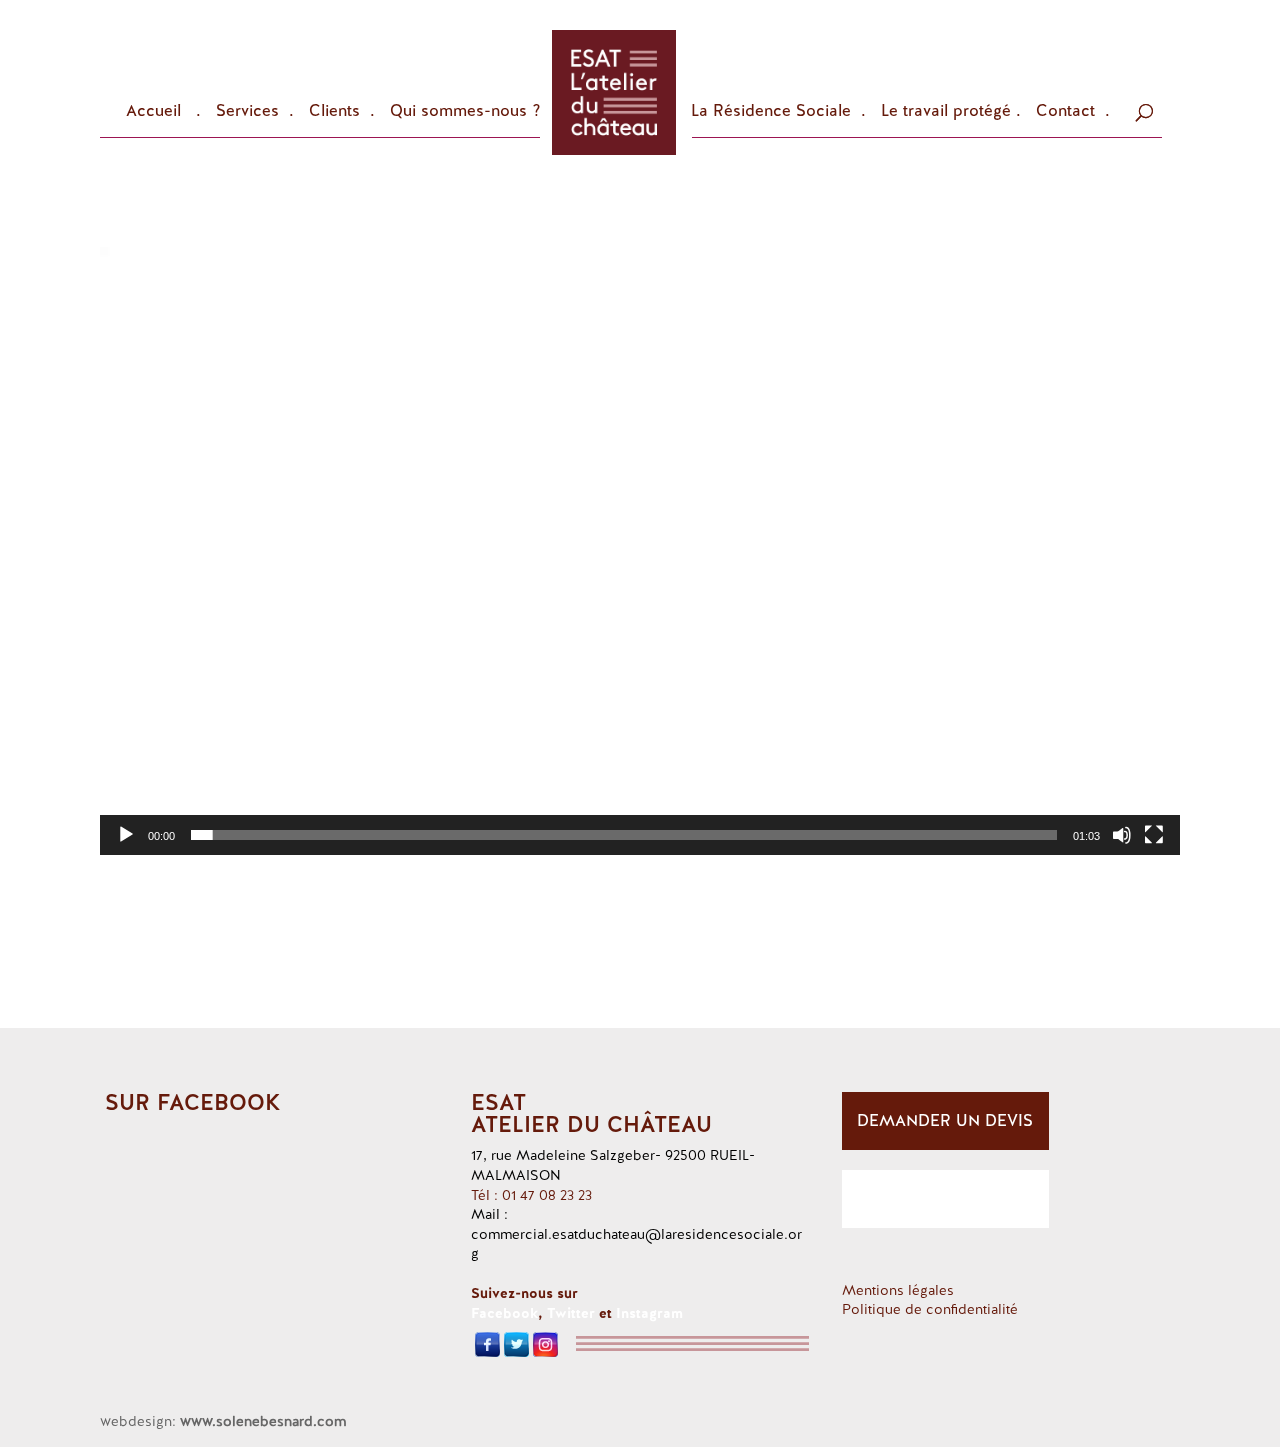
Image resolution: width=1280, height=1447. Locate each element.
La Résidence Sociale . (778, 112)
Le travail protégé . (951, 112)
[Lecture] (126, 835)
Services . (255, 112)
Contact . (1073, 112)
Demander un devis (945, 1120)
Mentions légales (898, 1290)
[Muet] (1122, 835)
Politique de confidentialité (930, 1309)
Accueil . (163, 112)
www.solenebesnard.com (263, 1421)
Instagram (649, 1313)
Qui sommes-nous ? (465, 112)
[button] (640, 551)
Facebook (504, 1313)
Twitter (571, 1313)
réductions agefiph (945, 1198)
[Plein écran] (1154, 835)
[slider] (624, 835)
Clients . (342, 112)
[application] (640, 551)
